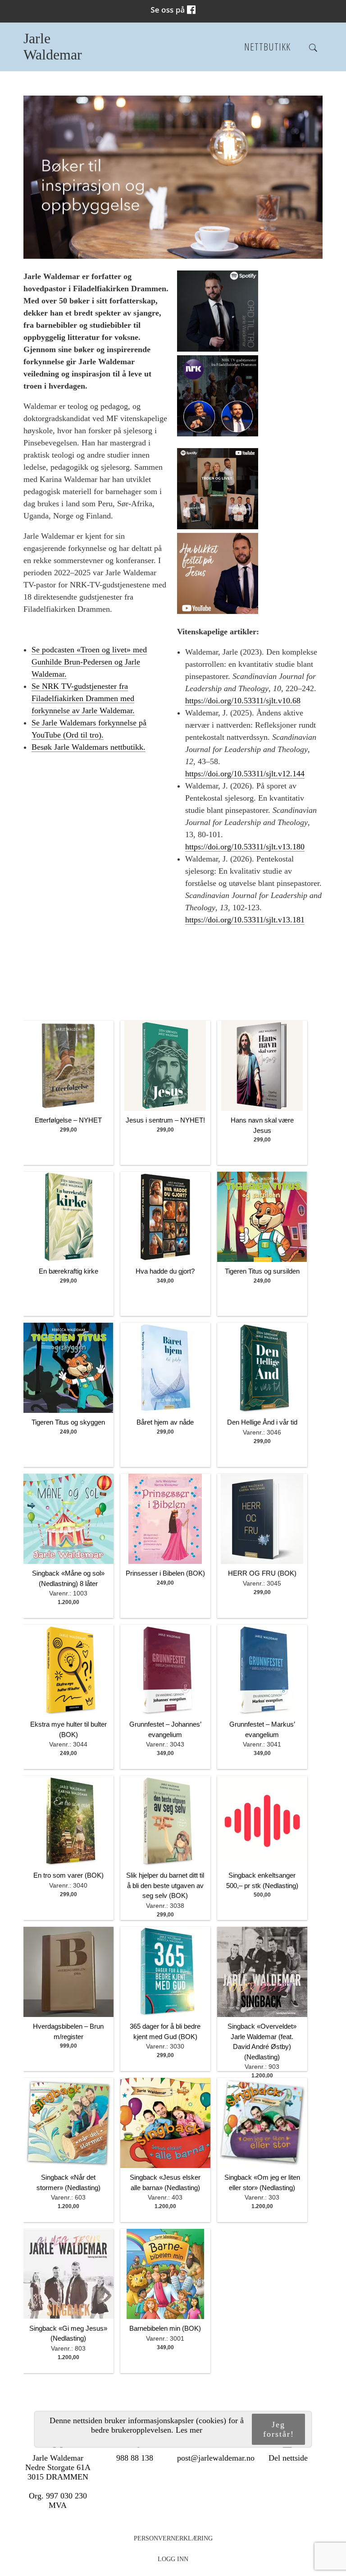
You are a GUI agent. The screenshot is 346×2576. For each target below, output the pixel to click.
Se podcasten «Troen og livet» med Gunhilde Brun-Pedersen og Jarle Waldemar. (89, 662)
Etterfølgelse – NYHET (68, 1120)
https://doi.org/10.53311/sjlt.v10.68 (243, 701)
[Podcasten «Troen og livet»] (218, 527)
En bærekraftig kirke (68, 1271)
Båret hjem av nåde (165, 1422)
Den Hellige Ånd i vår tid (262, 1422)
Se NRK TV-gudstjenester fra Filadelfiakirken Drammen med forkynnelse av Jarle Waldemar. (83, 698)
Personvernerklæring (173, 2538)
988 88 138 (135, 2458)
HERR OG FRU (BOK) (262, 1573)
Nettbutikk (267, 47)
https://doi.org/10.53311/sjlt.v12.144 (245, 774)
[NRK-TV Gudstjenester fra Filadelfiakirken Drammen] (218, 434)
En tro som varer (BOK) (68, 1875)
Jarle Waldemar (53, 47)
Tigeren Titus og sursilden (262, 1271)
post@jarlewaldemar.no (216, 2458)
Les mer (189, 2430)
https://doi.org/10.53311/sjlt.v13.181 (245, 920)
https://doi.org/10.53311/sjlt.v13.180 (245, 847)
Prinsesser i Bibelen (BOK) (165, 1573)
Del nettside (288, 2458)
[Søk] (313, 48)
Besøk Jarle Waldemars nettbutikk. (89, 747)
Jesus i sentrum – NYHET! (165, 1120)
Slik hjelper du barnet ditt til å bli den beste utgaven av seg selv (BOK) (165, 1885)
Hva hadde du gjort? (165, 1271)
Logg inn (173, 2559)
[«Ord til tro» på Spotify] (218, 349)
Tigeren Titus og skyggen (68, 1422)
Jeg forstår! (279, 2429)
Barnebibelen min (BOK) (165, 2328)
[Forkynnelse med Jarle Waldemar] (218, 611)
